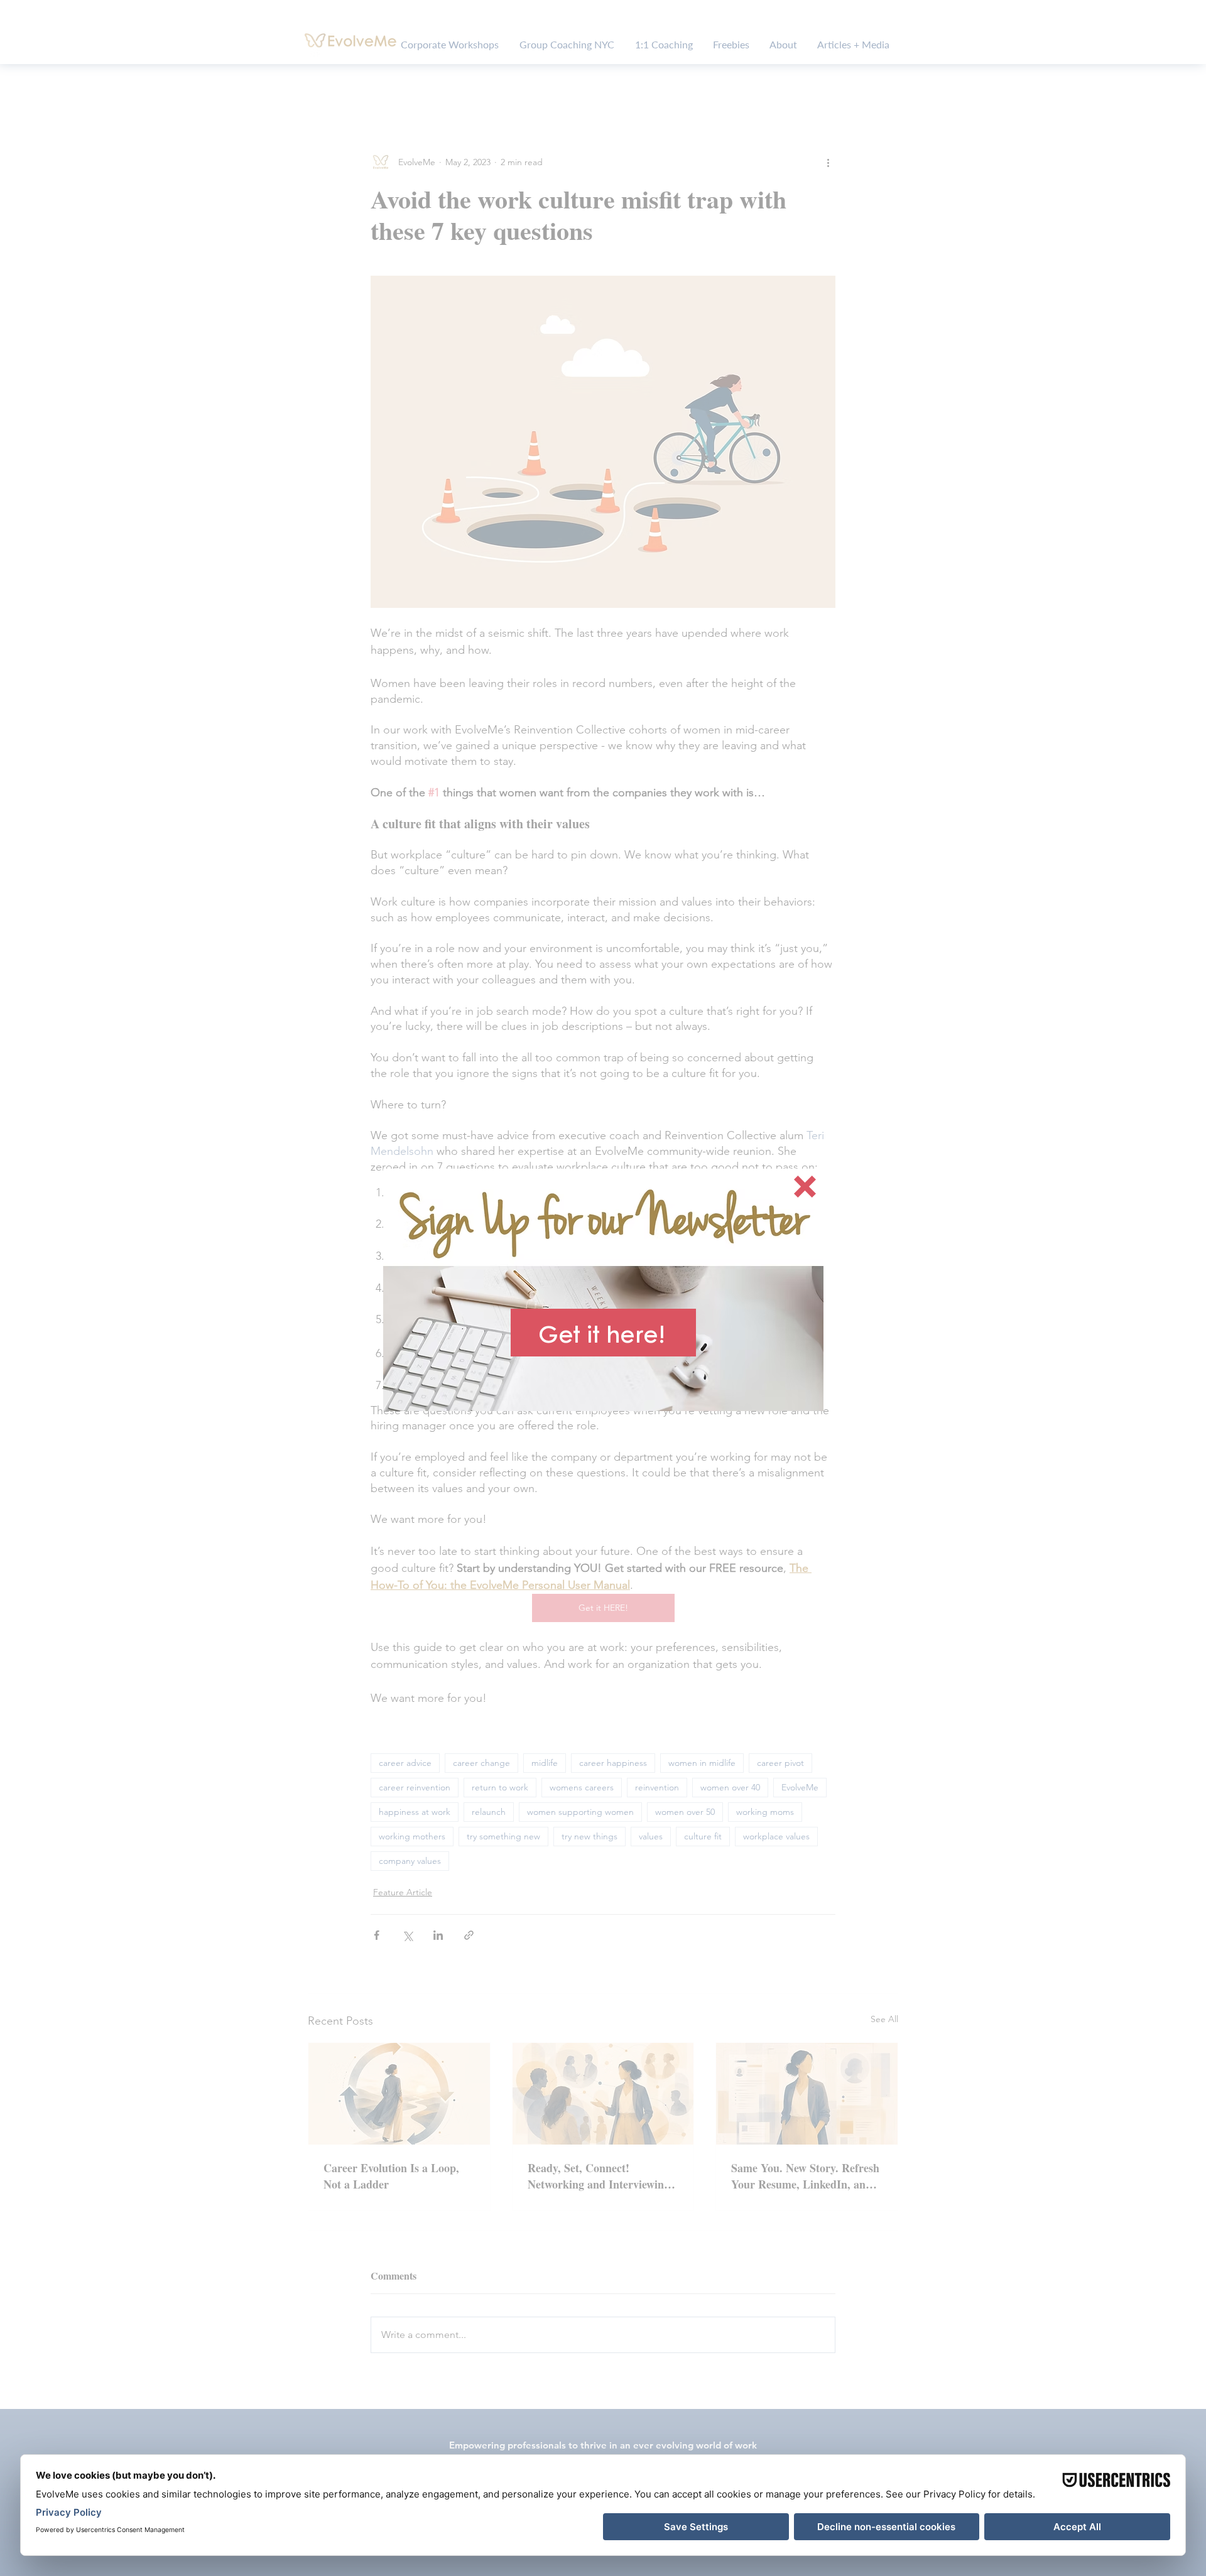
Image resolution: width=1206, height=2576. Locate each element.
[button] (805, 1187)
